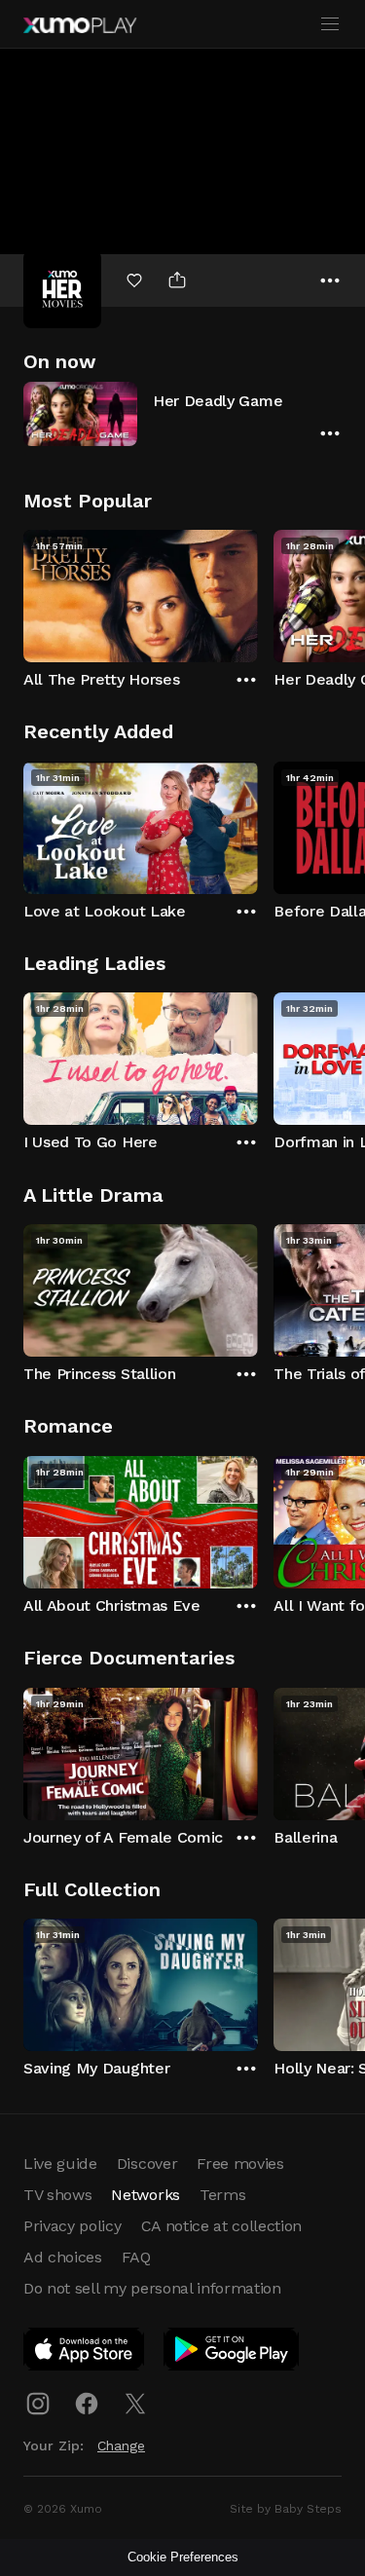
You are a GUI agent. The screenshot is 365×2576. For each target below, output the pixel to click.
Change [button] (121, 2445)
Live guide (60, 2164)
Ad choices (63, 2257)
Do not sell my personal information (152, 2288)
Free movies (240, 2164)
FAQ (136, 2257)
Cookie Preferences (183, 2557)
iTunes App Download (85, 2353)
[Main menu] (330, 24)
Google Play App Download (232, 2353)
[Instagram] (38, 2404)
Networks (145, 2195)
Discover (147, 2164)
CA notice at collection (222, 2226)
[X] (135, 2404)
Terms (222, 2195)
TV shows (57, 2195)
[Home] (80, 25)
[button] (182, 413)
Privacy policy (73, 2226)
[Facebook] (87, 2404)
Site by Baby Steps (286, 2509)
